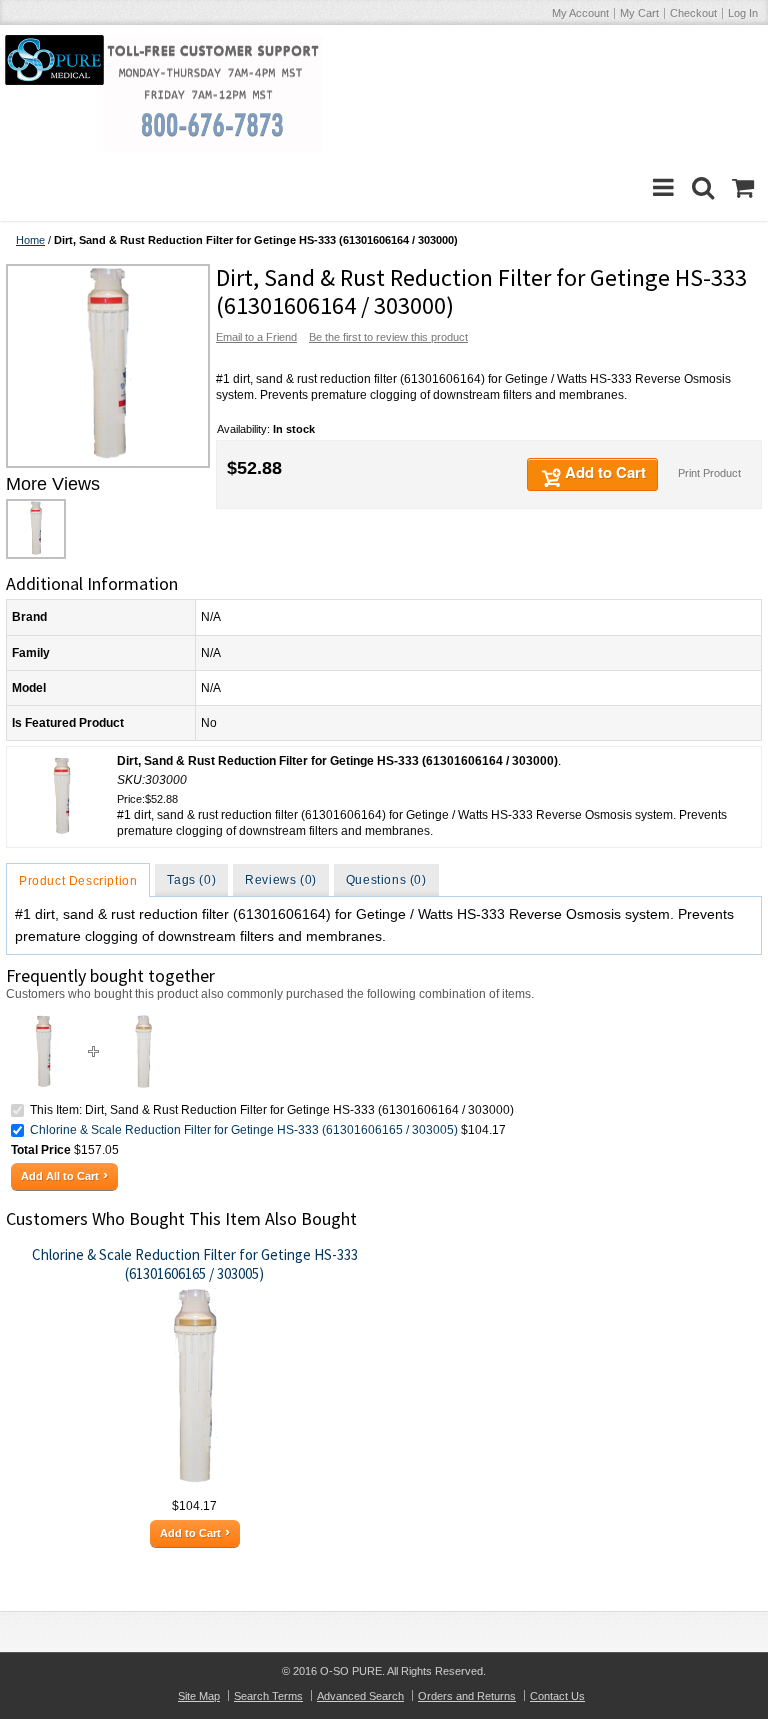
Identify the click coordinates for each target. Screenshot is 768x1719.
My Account (580, 13)
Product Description (78, 881)
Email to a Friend (256, 337)
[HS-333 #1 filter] (106, 366)
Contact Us (557, 1696)
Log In (743, 13)
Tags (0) (191, 880)
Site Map (199, 1696)
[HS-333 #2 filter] (143, 1023)
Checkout (693, 13)
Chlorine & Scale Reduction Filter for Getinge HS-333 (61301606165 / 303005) (244, 1130)
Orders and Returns (467, 1696)
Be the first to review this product (388, 337)
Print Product (709, 473)
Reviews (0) (281, 880)
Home (30, 240)
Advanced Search (360, 1696)
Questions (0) (386, 880)
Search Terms (268, 1696)
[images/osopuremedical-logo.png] (54, 60)
